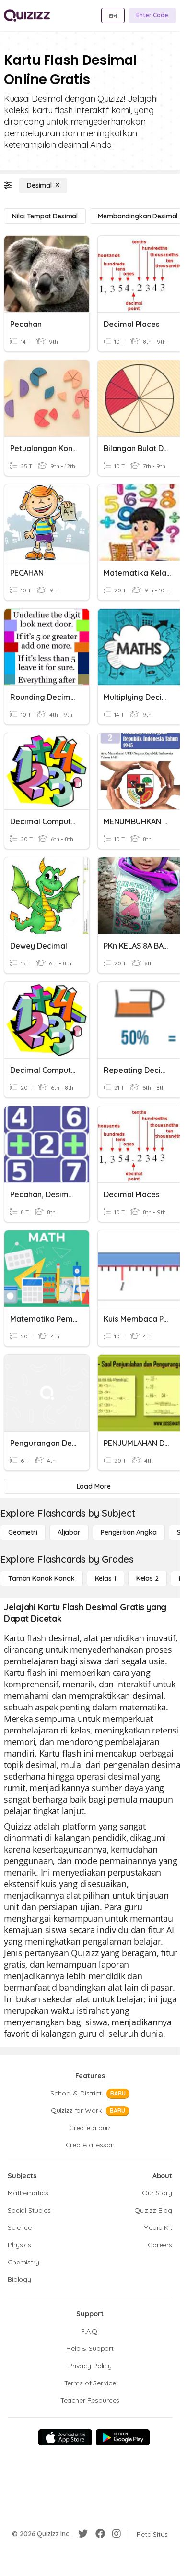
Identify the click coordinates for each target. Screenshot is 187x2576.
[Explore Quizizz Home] (27, 15)
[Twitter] (83, 2534)
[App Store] (65, 2437)
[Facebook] (100, 2534)
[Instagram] (117, 2534)
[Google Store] (123, 2437)
